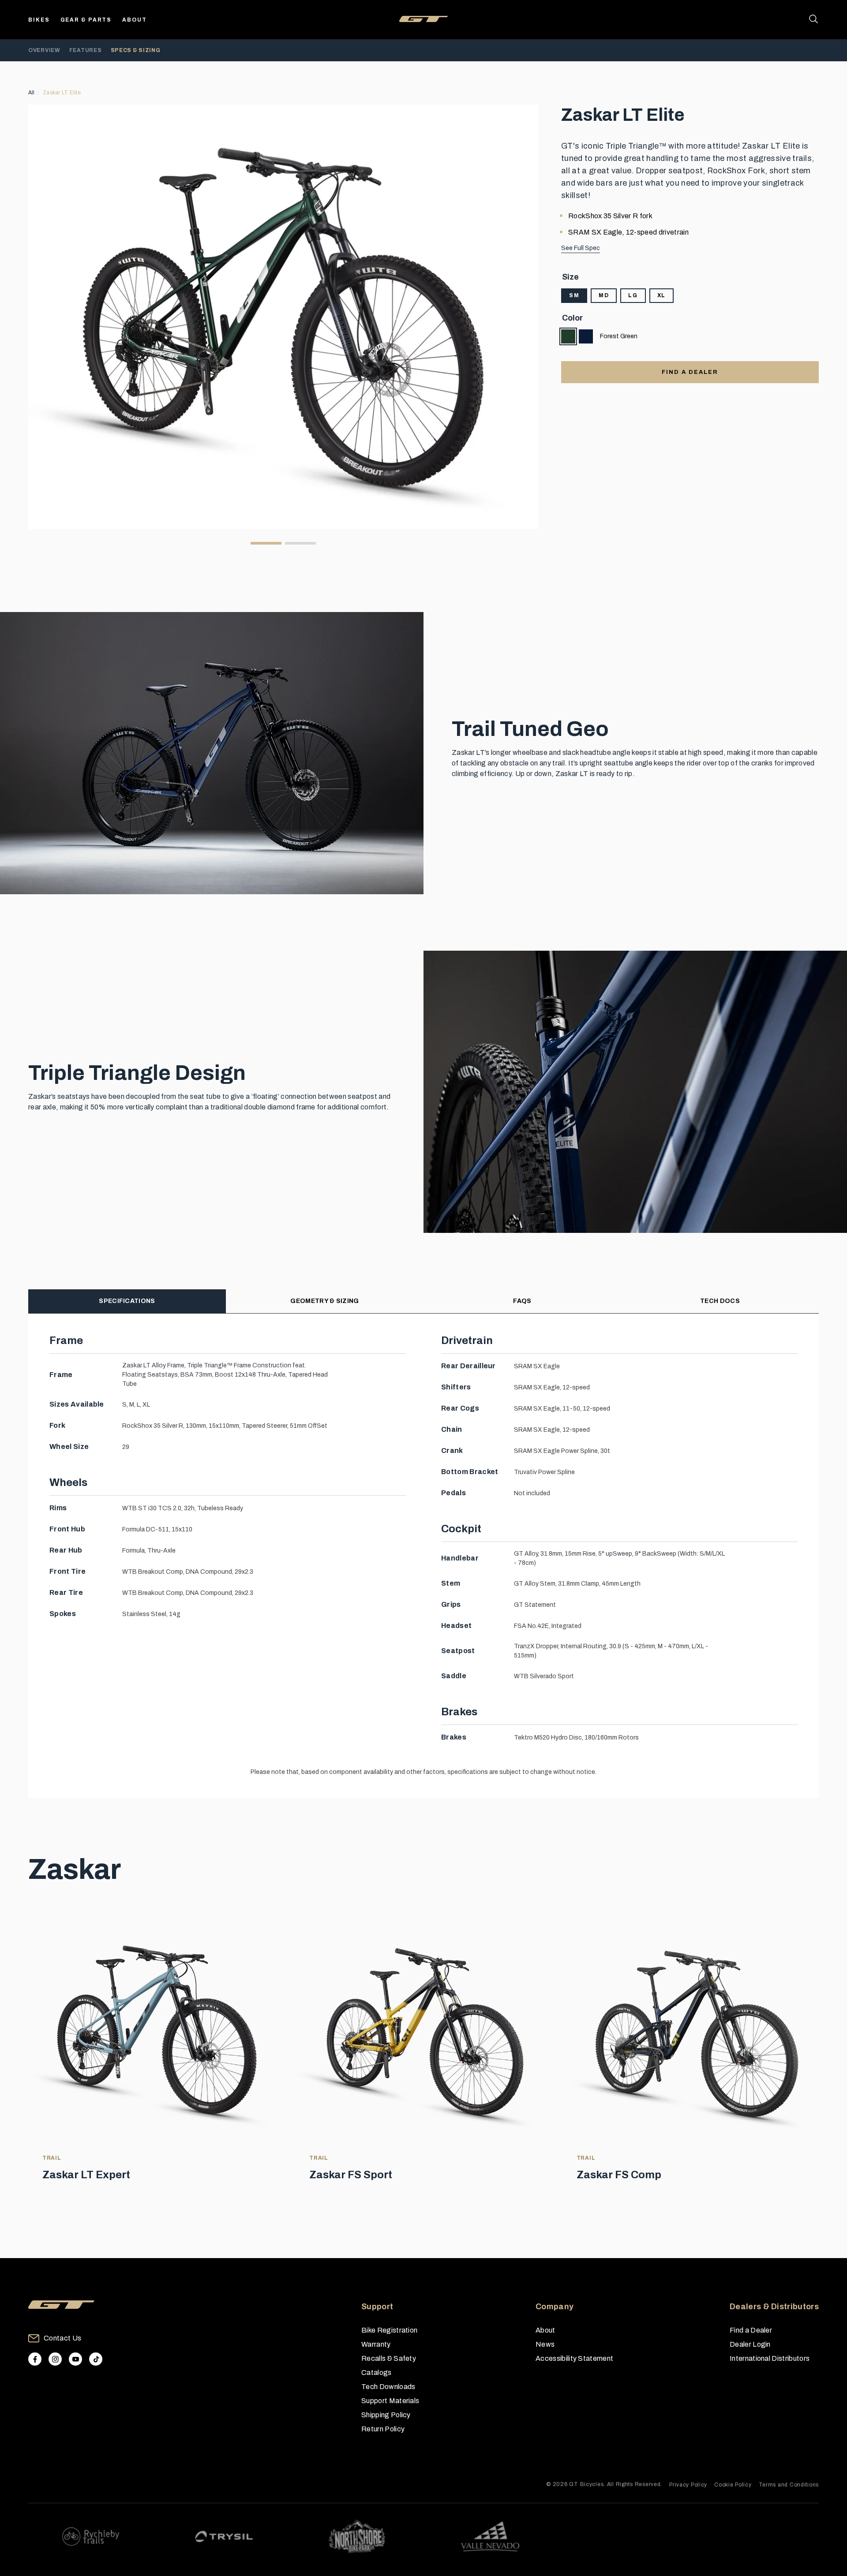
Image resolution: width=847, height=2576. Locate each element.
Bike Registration (389, 2330)
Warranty (376, 2344)
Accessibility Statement (574, 2358)
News (545, 2344)
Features (86, 50)
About (135, 20)
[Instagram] (55, 2359)
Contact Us (62, 2338)
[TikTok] (96, 2359)
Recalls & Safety (389, 2358)
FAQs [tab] (522, 1301)
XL (661, 295)
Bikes (39, 20)
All (32, 93)
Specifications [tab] (127, 1301)
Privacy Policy (688, 2485)
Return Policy (383, 2429)
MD (604, 295)
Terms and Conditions (789, 2485)
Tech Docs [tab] (720, 1301)
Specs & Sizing (136, 50)
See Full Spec (581, 248)
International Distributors (770, 2358)
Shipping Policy (386, 2415)
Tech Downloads (388, 2387)
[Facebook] (35, 2359)
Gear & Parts (86, 20)
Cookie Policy (733, 2485)
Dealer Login (750, 2344)
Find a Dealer (751, 2330)
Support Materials (390, 2401)
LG (633, 295)
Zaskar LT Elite (62, 93)
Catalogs (377, 2373)
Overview (44, 50)
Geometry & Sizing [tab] (324, 1301)
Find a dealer (690, 372)
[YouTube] (75, 2359)
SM (574, 295)
